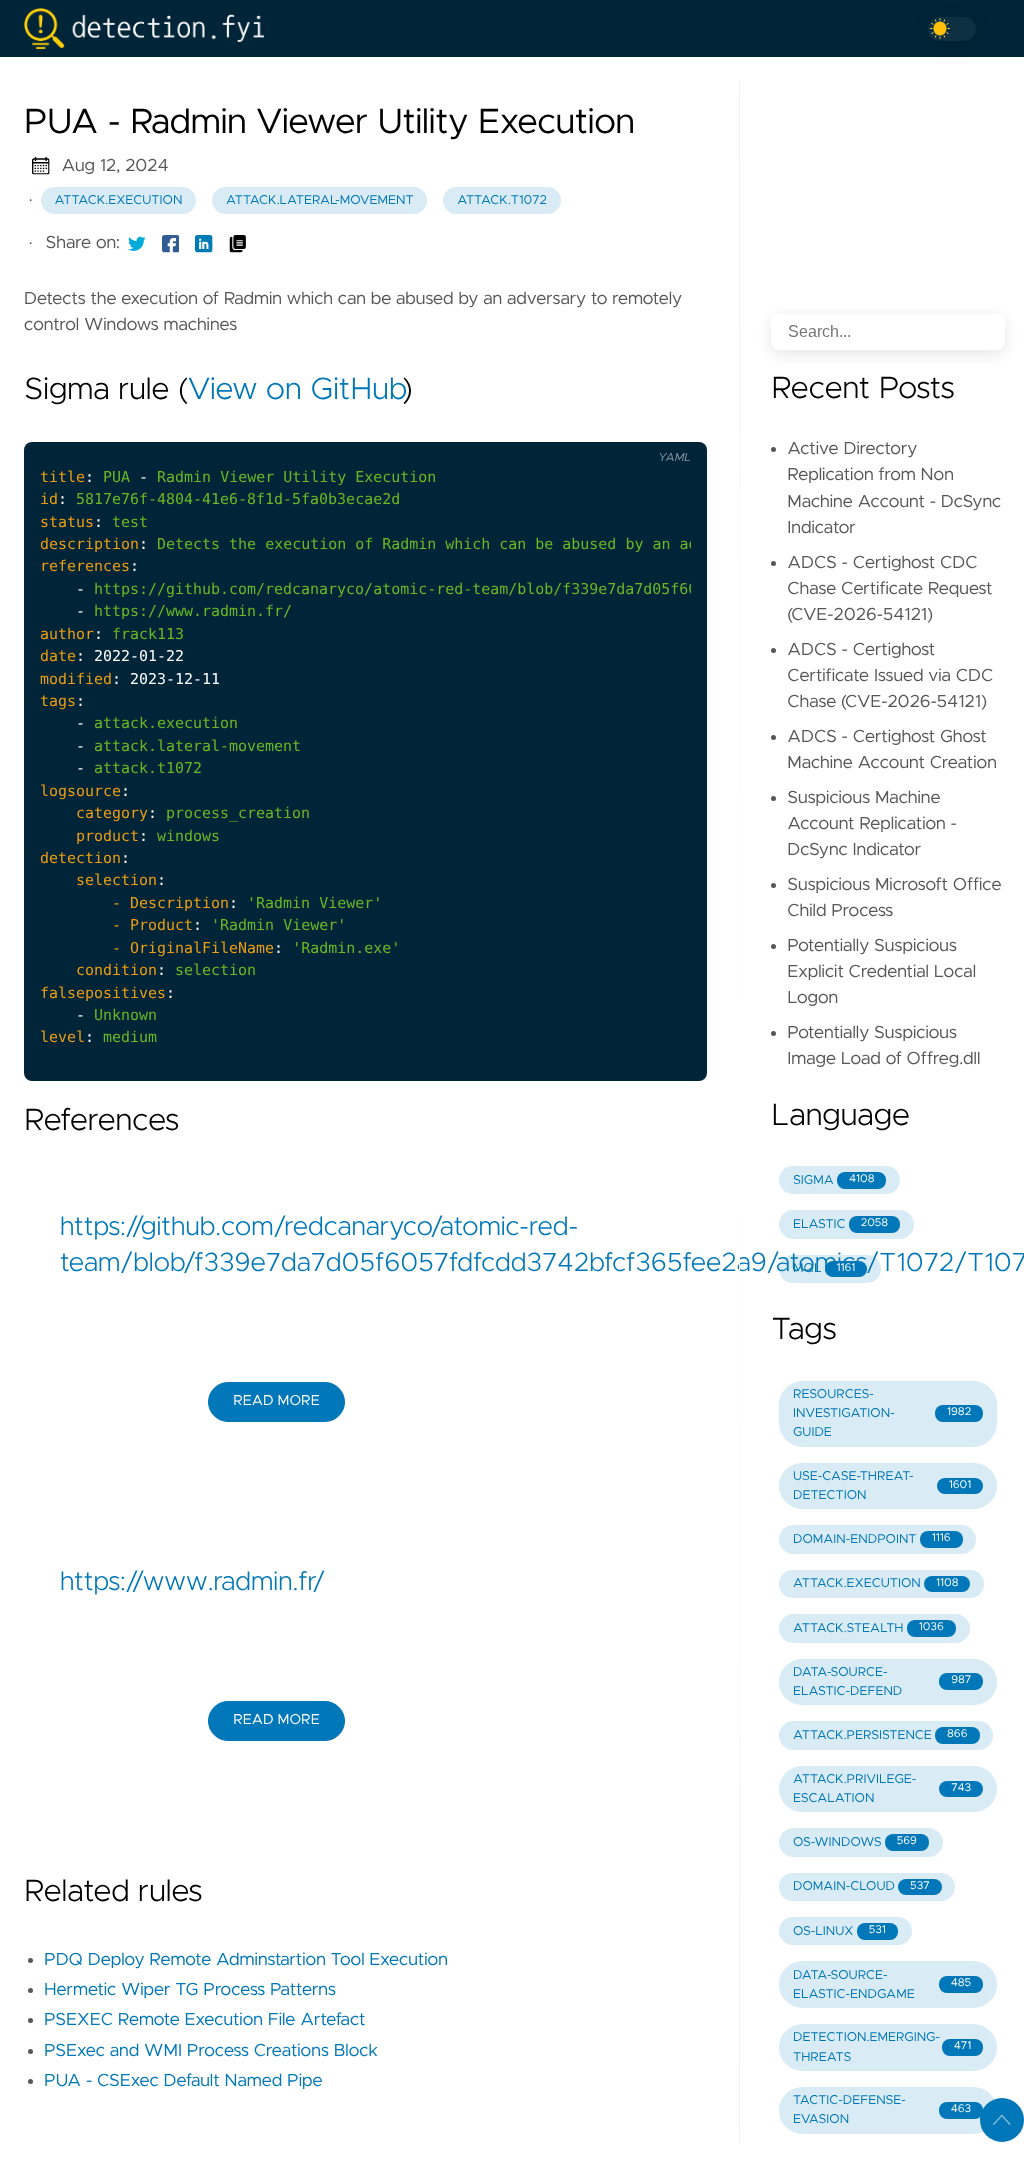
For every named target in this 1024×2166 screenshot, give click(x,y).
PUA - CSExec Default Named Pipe (183, 2081)
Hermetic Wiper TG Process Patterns (190, 1990)
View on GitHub (295, 391)
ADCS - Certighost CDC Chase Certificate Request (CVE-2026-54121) (889, 589)
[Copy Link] (238, 243)
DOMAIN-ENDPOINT (872, 1539)
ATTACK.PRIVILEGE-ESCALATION (882, 1789)
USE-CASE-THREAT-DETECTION (882, 1486)
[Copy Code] (583, 425)
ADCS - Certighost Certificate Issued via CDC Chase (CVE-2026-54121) (890, 676)
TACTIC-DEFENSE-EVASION (882, 2110)
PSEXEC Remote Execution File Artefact (204, 2020)
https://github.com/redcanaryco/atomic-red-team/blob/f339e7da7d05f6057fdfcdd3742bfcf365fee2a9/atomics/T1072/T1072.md (365, 1246)
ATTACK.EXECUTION (875, 1583)
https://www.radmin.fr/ (192, 1583)
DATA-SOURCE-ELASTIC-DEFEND (882, 1682)
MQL (824, 1268)
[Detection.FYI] (152, 28)
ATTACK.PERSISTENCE (880, 1735)
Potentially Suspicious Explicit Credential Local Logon (881, 972)
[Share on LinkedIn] (204, 243)
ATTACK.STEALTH (868, 1628)
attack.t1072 (502, 200)
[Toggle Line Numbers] (625, 425)
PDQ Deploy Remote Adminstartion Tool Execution (246, 1960)
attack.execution (119, 200)
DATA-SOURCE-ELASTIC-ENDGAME (882, 1985)
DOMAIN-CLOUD (861, 1886)
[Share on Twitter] (137, 243)
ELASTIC (840, 1224)
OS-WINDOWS (855, 1842)
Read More (276, 1401)
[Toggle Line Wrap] (667, 425)
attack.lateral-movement (320, 200)
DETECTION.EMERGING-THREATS (882, 2047)
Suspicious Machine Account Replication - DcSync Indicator (872, 824)
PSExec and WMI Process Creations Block (211, 2051)
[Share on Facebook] (171, 243)
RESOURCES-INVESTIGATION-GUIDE (882, 1413)
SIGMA (833, 1180)
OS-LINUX (839, 1931)
